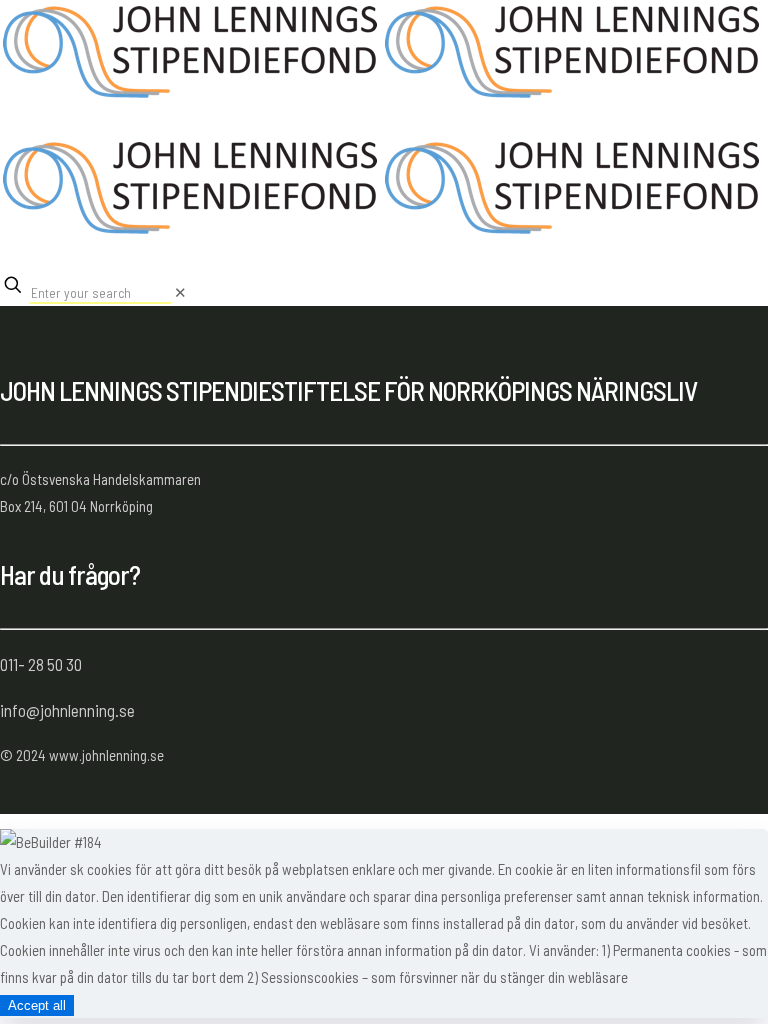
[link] (180, 292)
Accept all (37, 1005)
